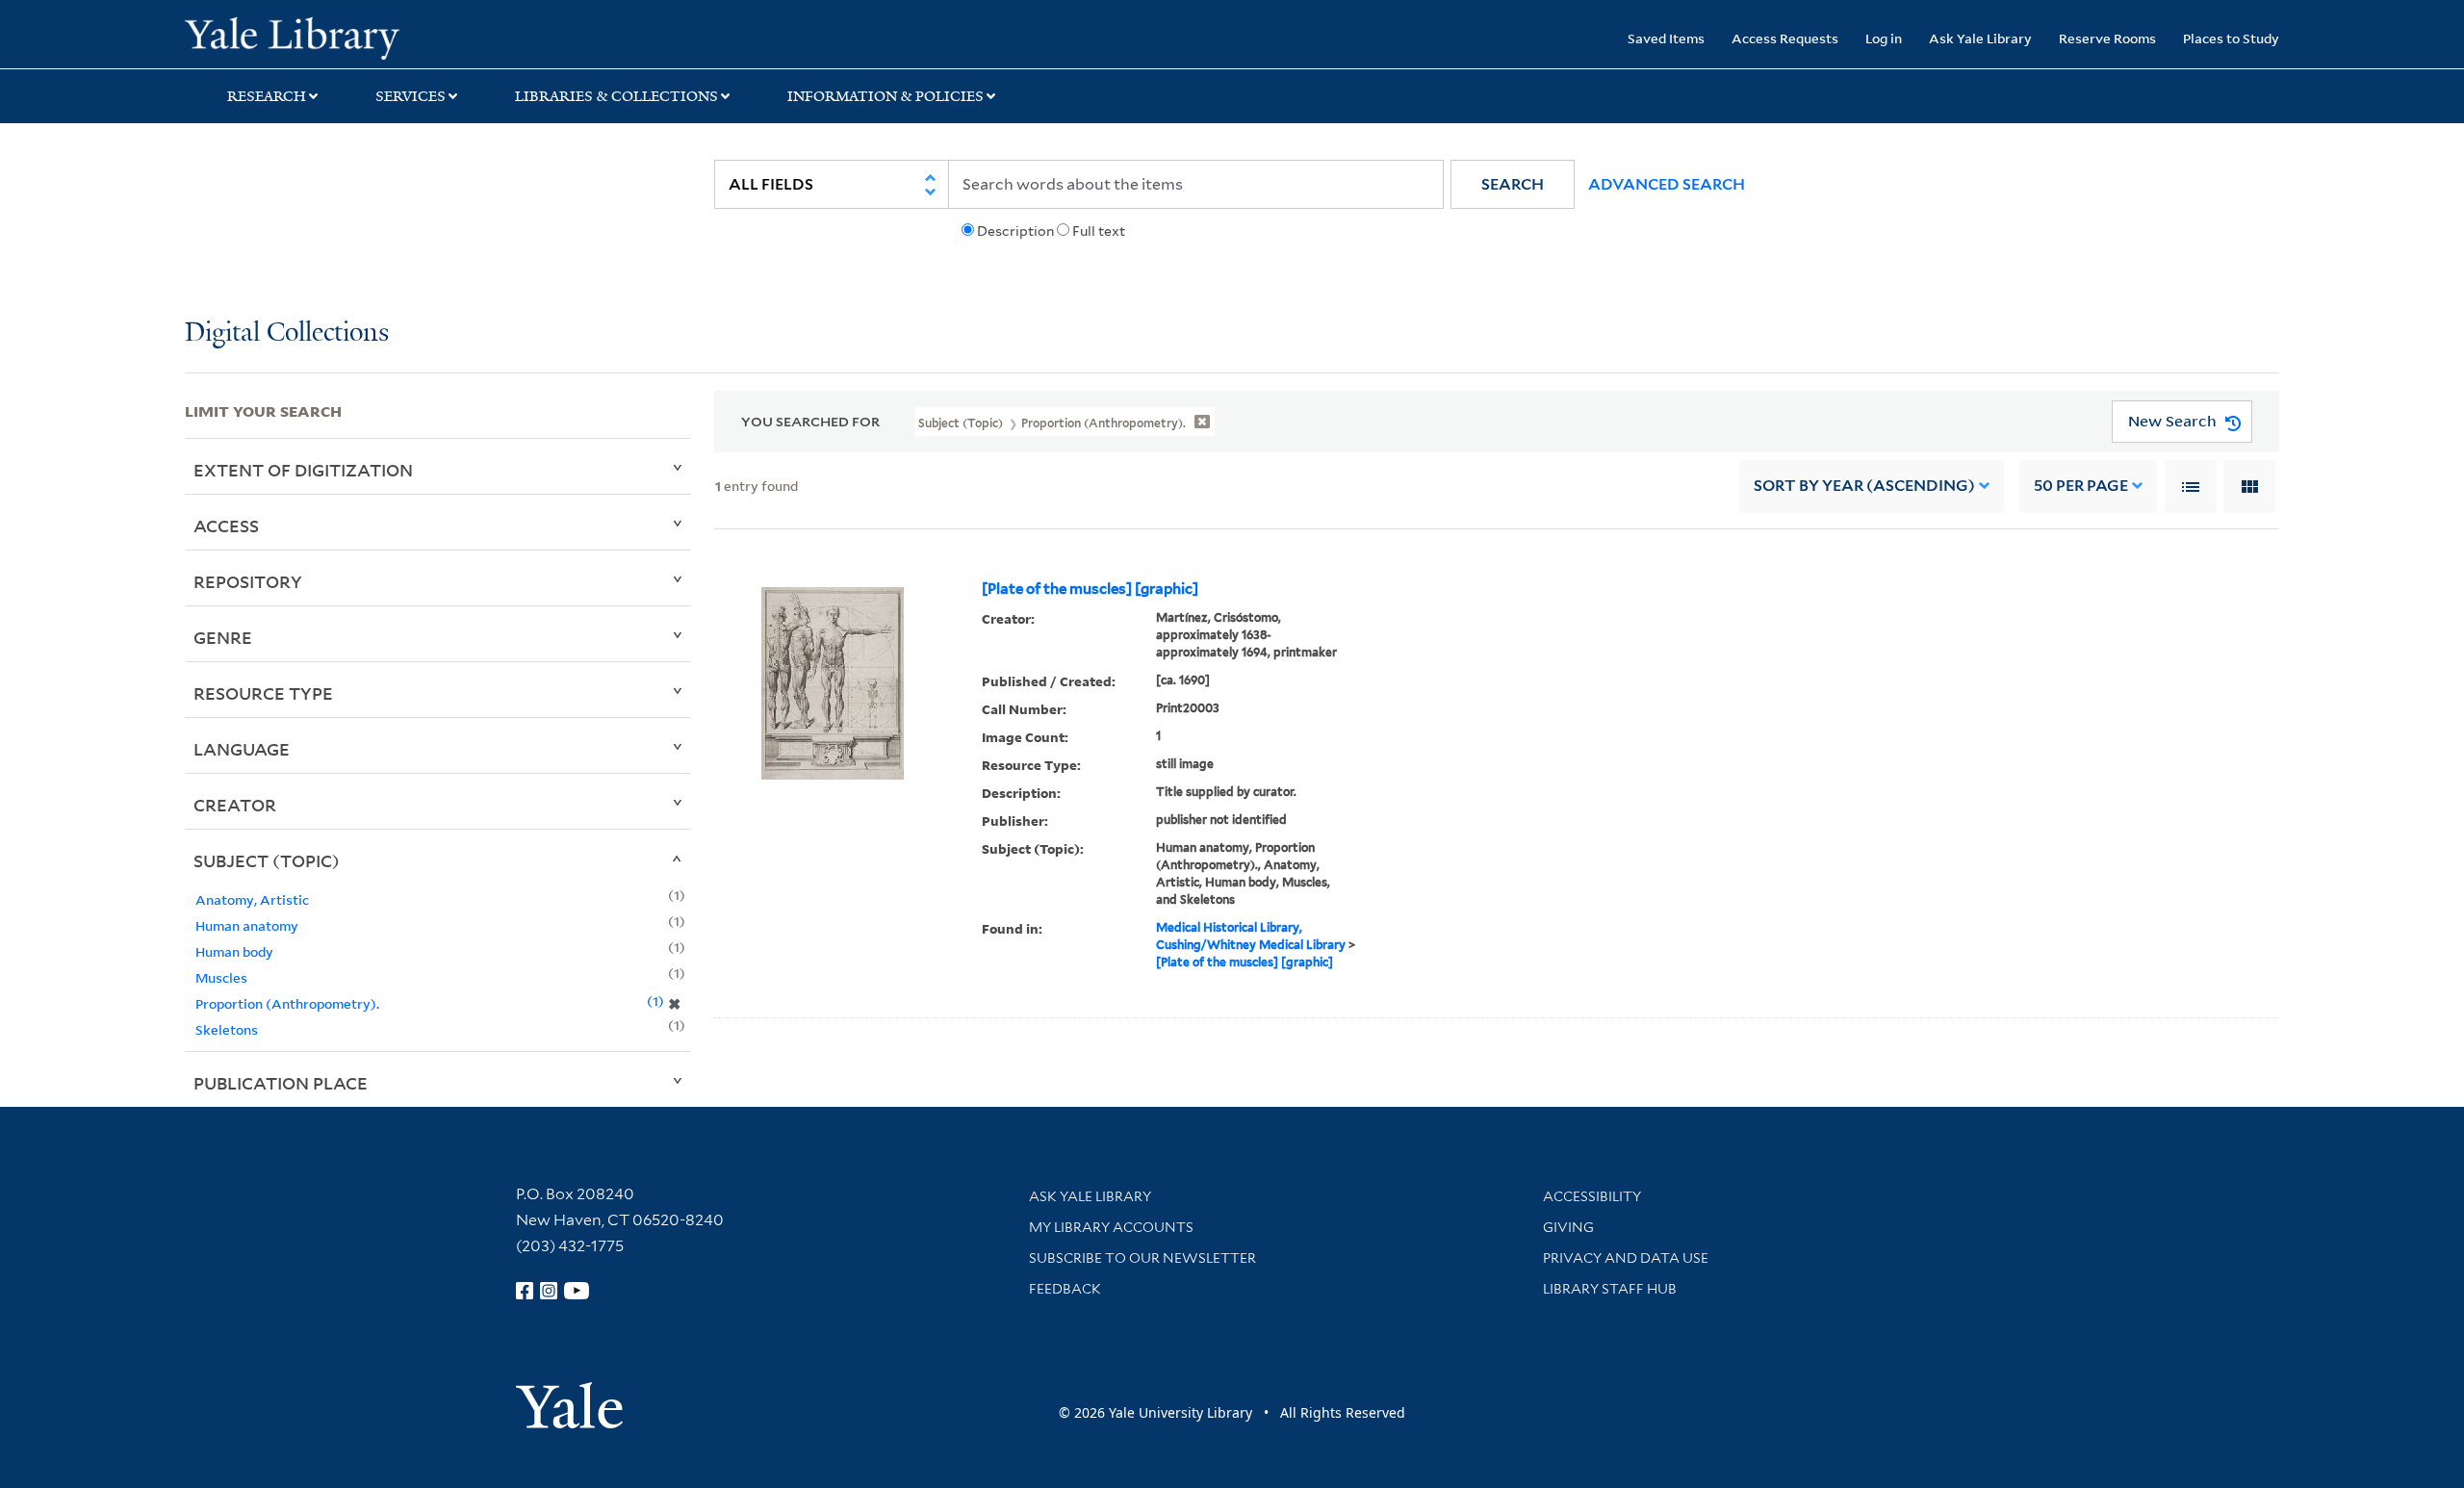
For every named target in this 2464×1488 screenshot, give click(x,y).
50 (2081, 486)
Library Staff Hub (1610, 1289)
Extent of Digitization (303, 470)
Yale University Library (342, 37)
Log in (1884, 38)
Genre (223, 637)
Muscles (221, 977)
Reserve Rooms (2107, 38)
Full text (1099, 231)
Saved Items (1666, 38)
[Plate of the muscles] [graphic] (1090, 589)
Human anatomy (247, 925)
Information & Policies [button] (885, 96)
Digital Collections (287, 334)
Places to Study (2231, 38)
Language (242, 749)
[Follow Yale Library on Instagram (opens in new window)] (549, 1291)
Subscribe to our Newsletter (1142, 1258)
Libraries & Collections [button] (616, 96)
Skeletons (227, 1029)
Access (226, 526)
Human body (234, 951)
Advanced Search (1667, 184)
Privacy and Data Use (1626, 1258)
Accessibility (1592, 1196)
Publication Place (281, 1083)
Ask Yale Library (1980, 38)
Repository (248, 581)
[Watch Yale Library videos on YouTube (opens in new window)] (577, 1291)
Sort (1864, 486)
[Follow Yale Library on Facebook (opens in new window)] (525, 1291)
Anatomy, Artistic (252, 899)
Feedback (1065, 1289)
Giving (1568, 1227)
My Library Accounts (1111, 1227)
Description (1015, 231)
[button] (1513, 184)
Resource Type (263, 693)
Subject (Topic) (267, 860)
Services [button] (411, 96)
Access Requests (1785, 38)
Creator (235, 805)
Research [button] (267, 96)
